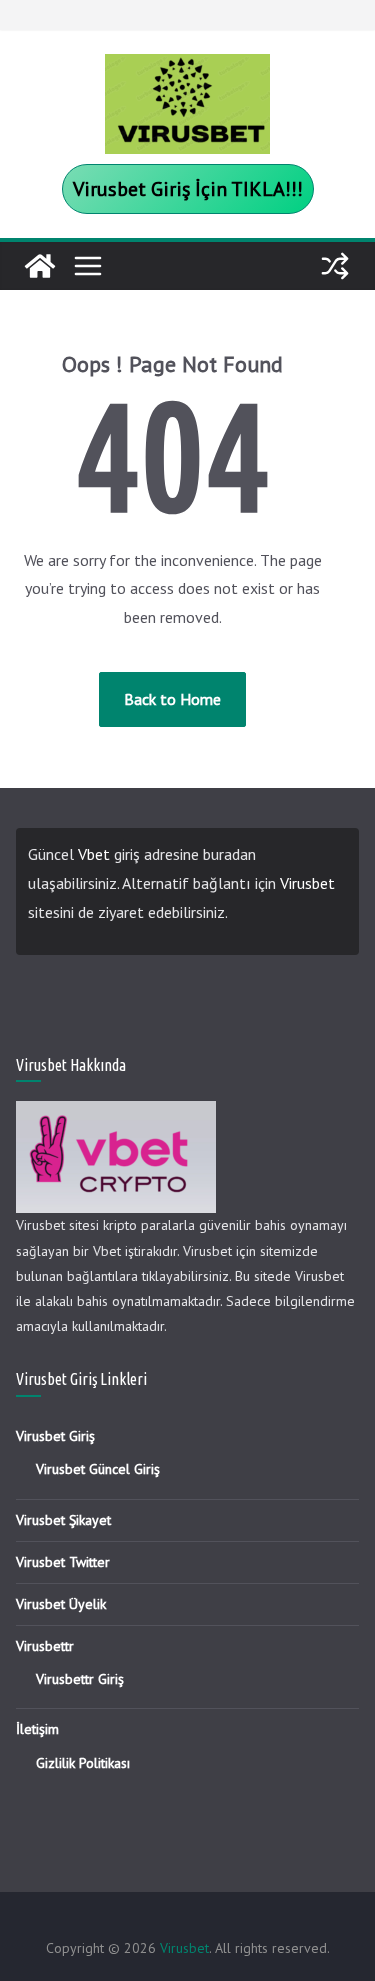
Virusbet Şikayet (63, 1520)
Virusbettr (45, 1646)
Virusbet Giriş (55, 1436)
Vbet (94, 854)
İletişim (37, 1729)
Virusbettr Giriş (80, 1679)
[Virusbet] (40, 266)
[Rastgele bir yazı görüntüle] (335, 266)
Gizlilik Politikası (83, 1763)
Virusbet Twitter (63, 1562)
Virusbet (307, 883)
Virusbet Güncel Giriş (98, 1469)
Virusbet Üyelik (61, 1604)
